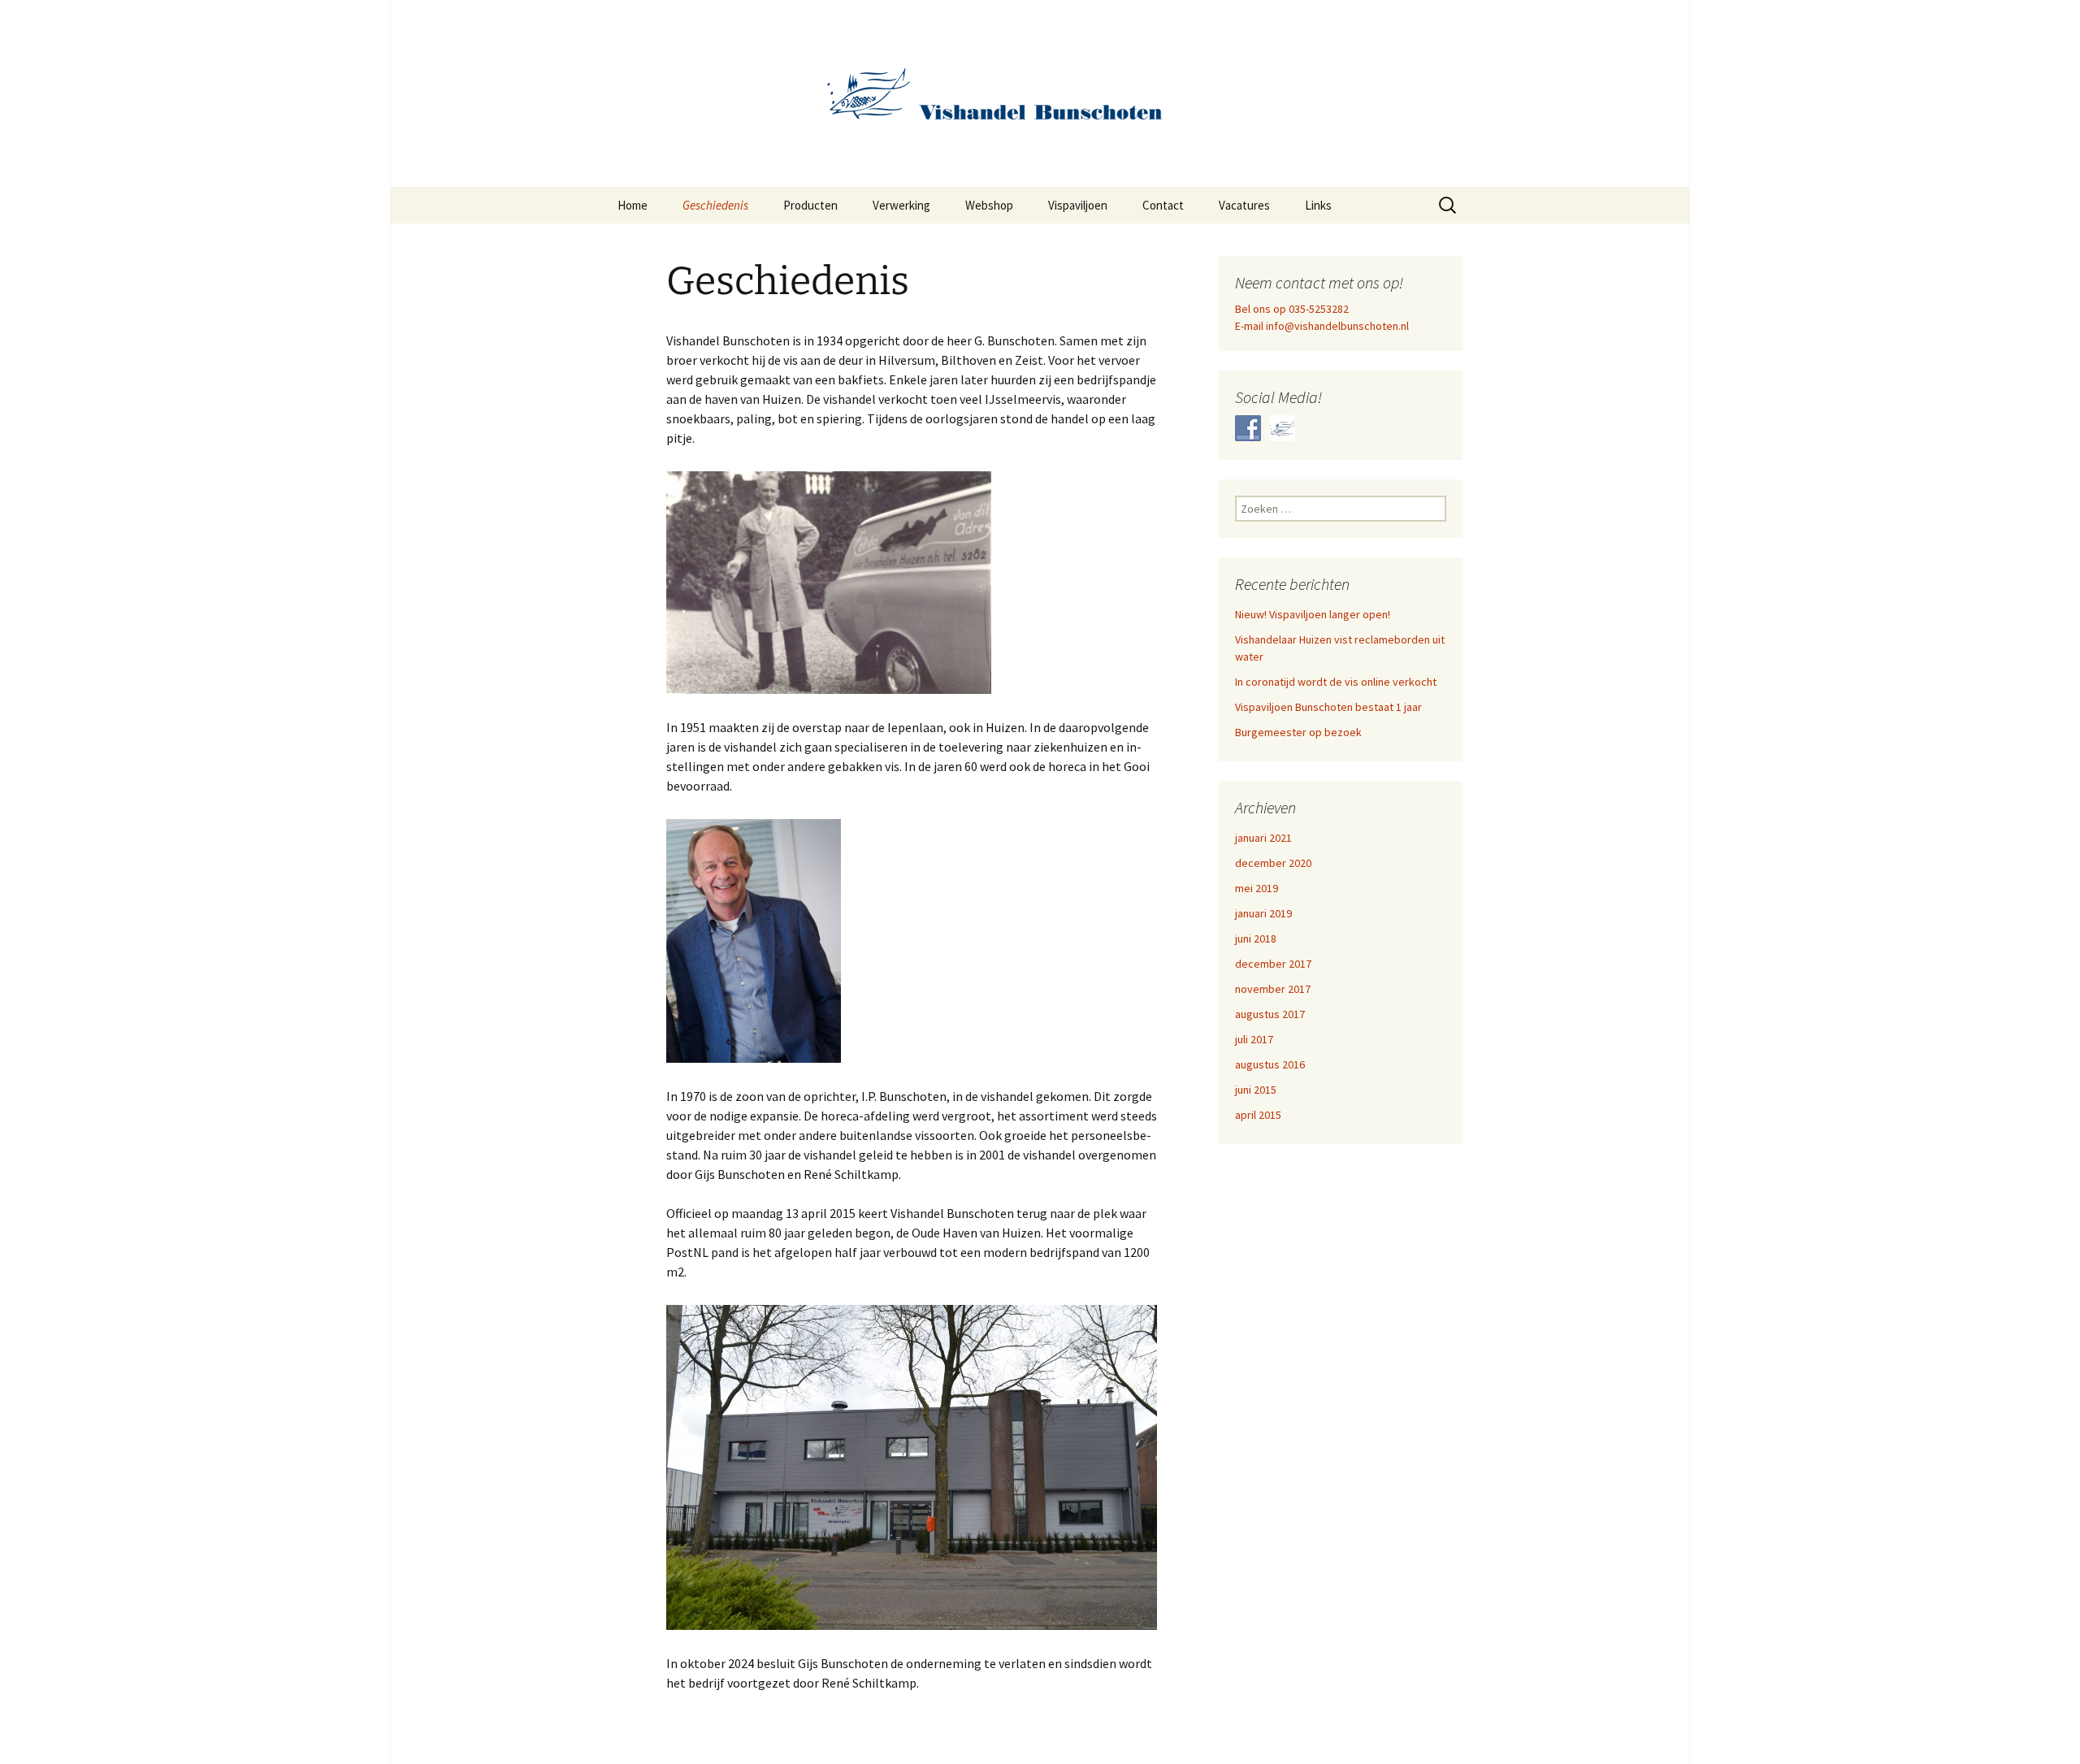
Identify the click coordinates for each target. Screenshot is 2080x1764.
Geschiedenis (715, 205)
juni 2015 (1256, 1090)
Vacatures (1244, 205)
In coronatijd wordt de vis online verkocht (1336, 682)
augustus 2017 (1270, 1014)
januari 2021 (1263, 838)
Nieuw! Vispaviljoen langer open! (1313, 614)
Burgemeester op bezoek (1298, 732)
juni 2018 (1256, 938)
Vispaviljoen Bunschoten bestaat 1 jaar (1328, 707)
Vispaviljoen (1078, 205)
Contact (1163, 205)
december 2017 (1273, 964)
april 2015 (1258, 1115)
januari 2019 (1263, 913)
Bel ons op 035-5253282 (1292, 309)
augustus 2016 (1270, 1064)
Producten (810, 205)
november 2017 (1273, 989)
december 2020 (1273, 863)
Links (1318, 205)
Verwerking (901, 205)
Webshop (989, 205)
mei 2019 (1257, 888)
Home (633, 205)
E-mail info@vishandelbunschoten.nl (1322, 326)
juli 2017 (1254, 1039)
